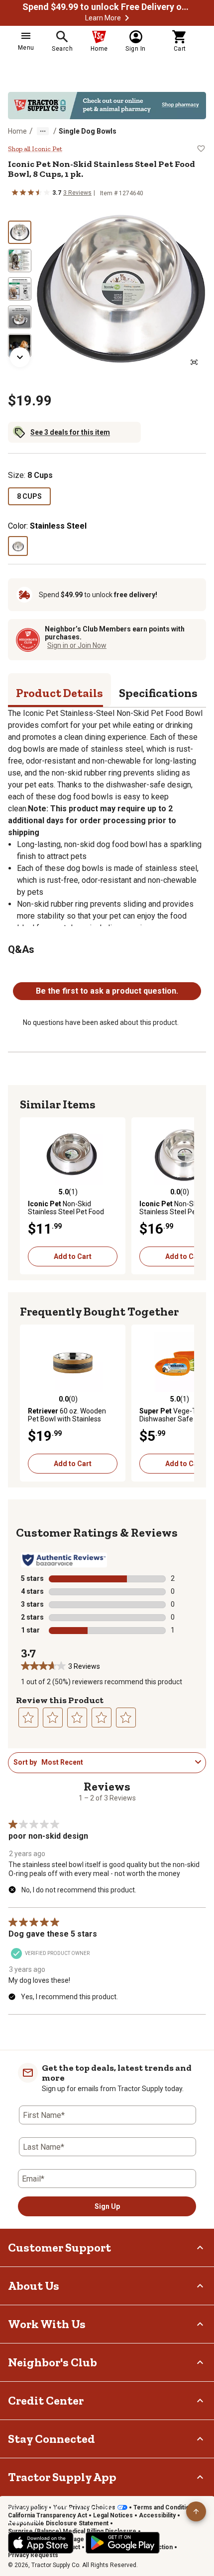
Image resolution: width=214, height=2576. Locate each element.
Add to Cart (73, 1256)
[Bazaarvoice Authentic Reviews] (64, 1560)
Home (17, 131)
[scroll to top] (196, 2511)
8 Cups (29, 496)
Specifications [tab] (158, 693)
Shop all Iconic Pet (35, 149)
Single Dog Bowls (88, 131)
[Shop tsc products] (107, 106)
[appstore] (41, 2543)
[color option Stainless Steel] (18, 546)
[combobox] (116, 1762)
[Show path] (43, 131)
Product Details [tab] (59, 693)
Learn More (103, 18)
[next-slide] (20, 357)
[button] (127, 18)
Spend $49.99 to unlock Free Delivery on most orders (107, 7)
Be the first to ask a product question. (107, 991)
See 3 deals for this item (70, 432)
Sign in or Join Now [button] (77, 645)
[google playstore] (123, 2543)
